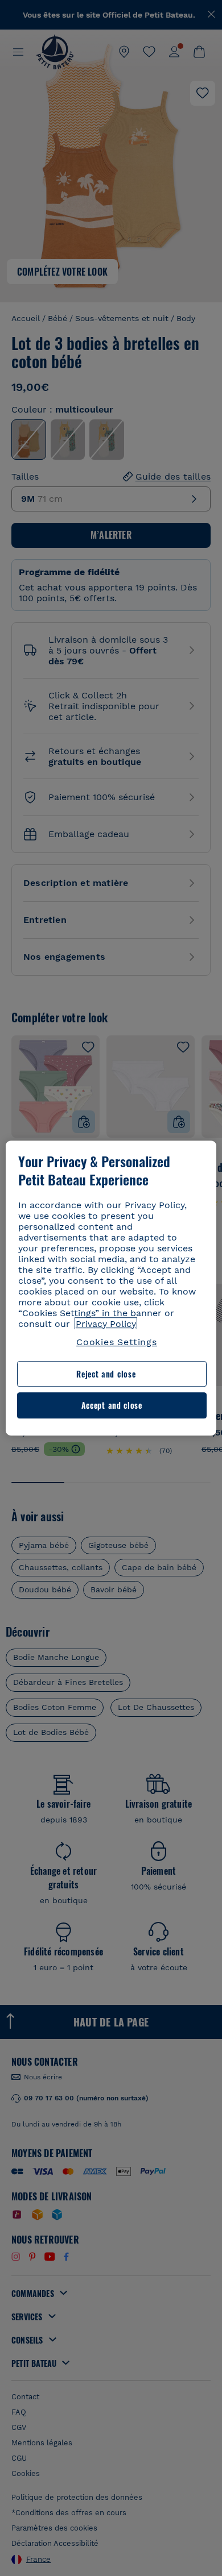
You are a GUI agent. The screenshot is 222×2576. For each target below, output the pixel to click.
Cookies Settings (117, 1342)
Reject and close (106, 1374)
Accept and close (112, 1406)
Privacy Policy (106, 1324)
